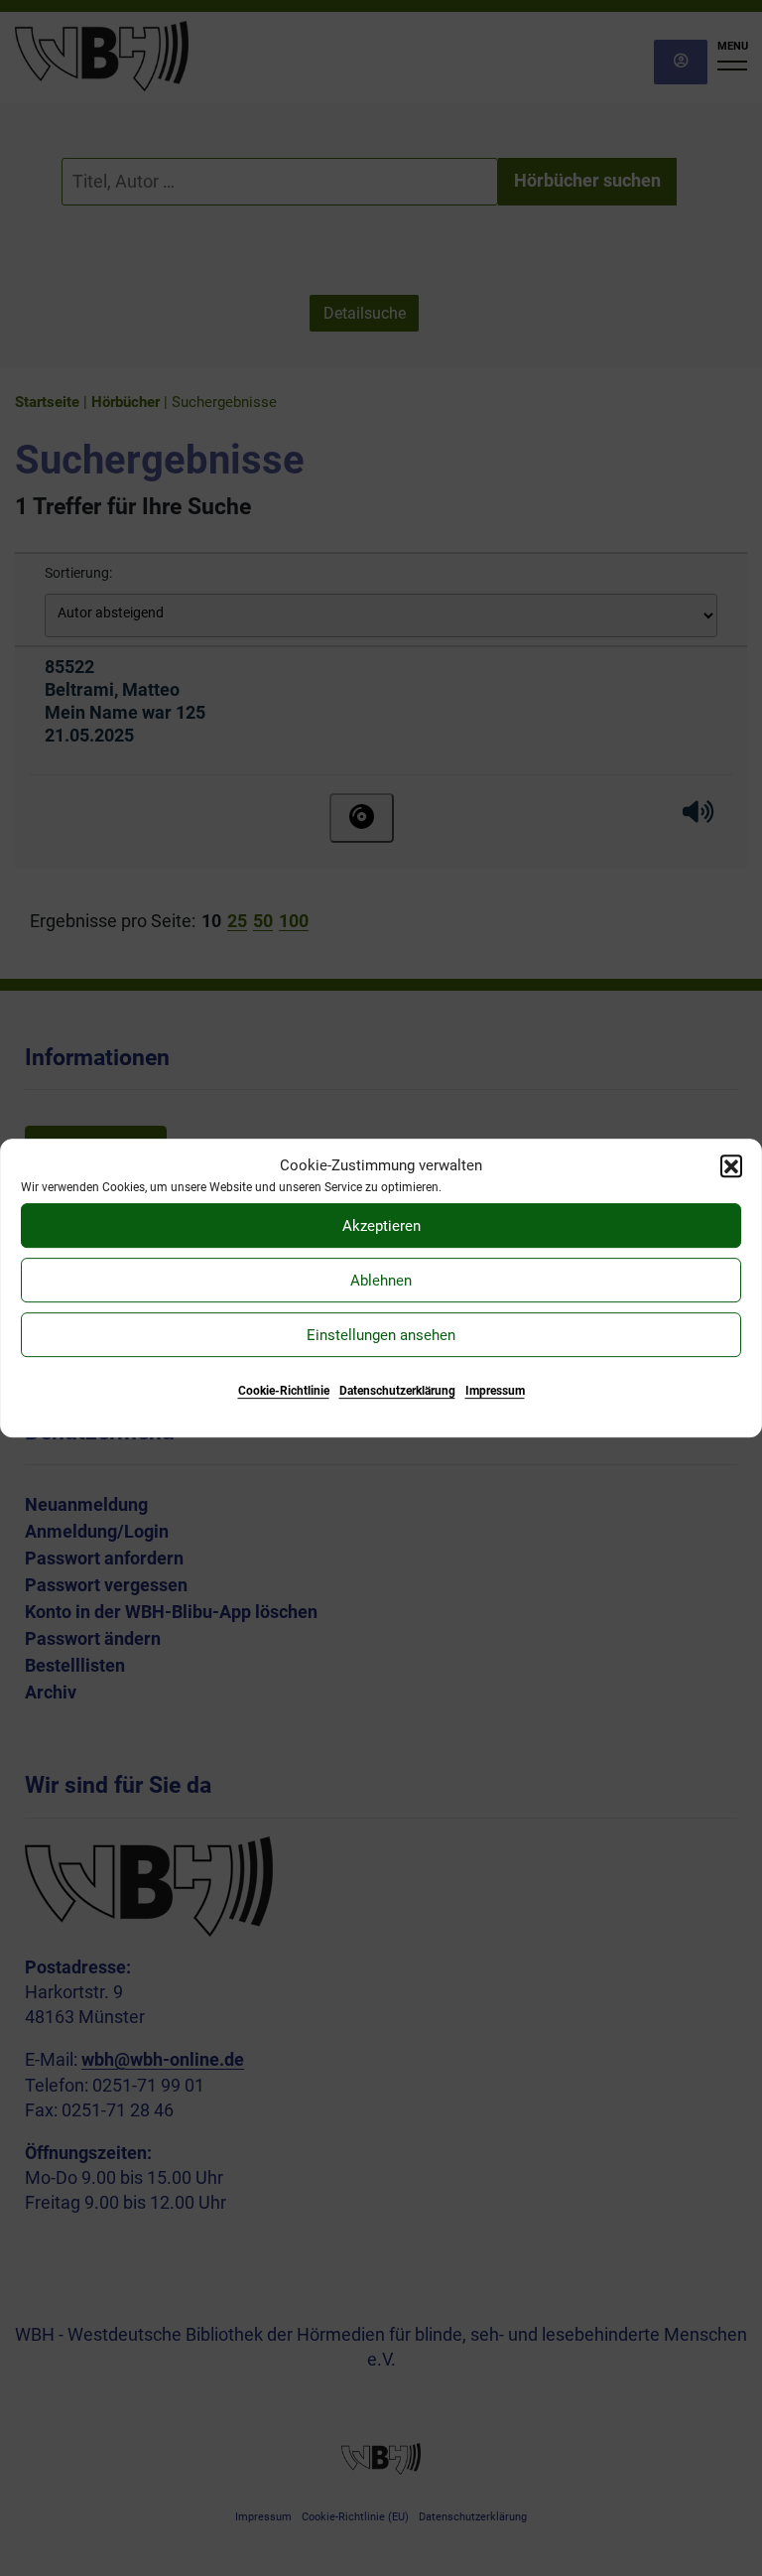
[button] (731, 1165)
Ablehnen (381, 1281)
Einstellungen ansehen (381, 1335)
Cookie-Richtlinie (284, 1391)
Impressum (495, 1391)
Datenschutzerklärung (397, 1391)
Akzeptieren (381, 1226)
